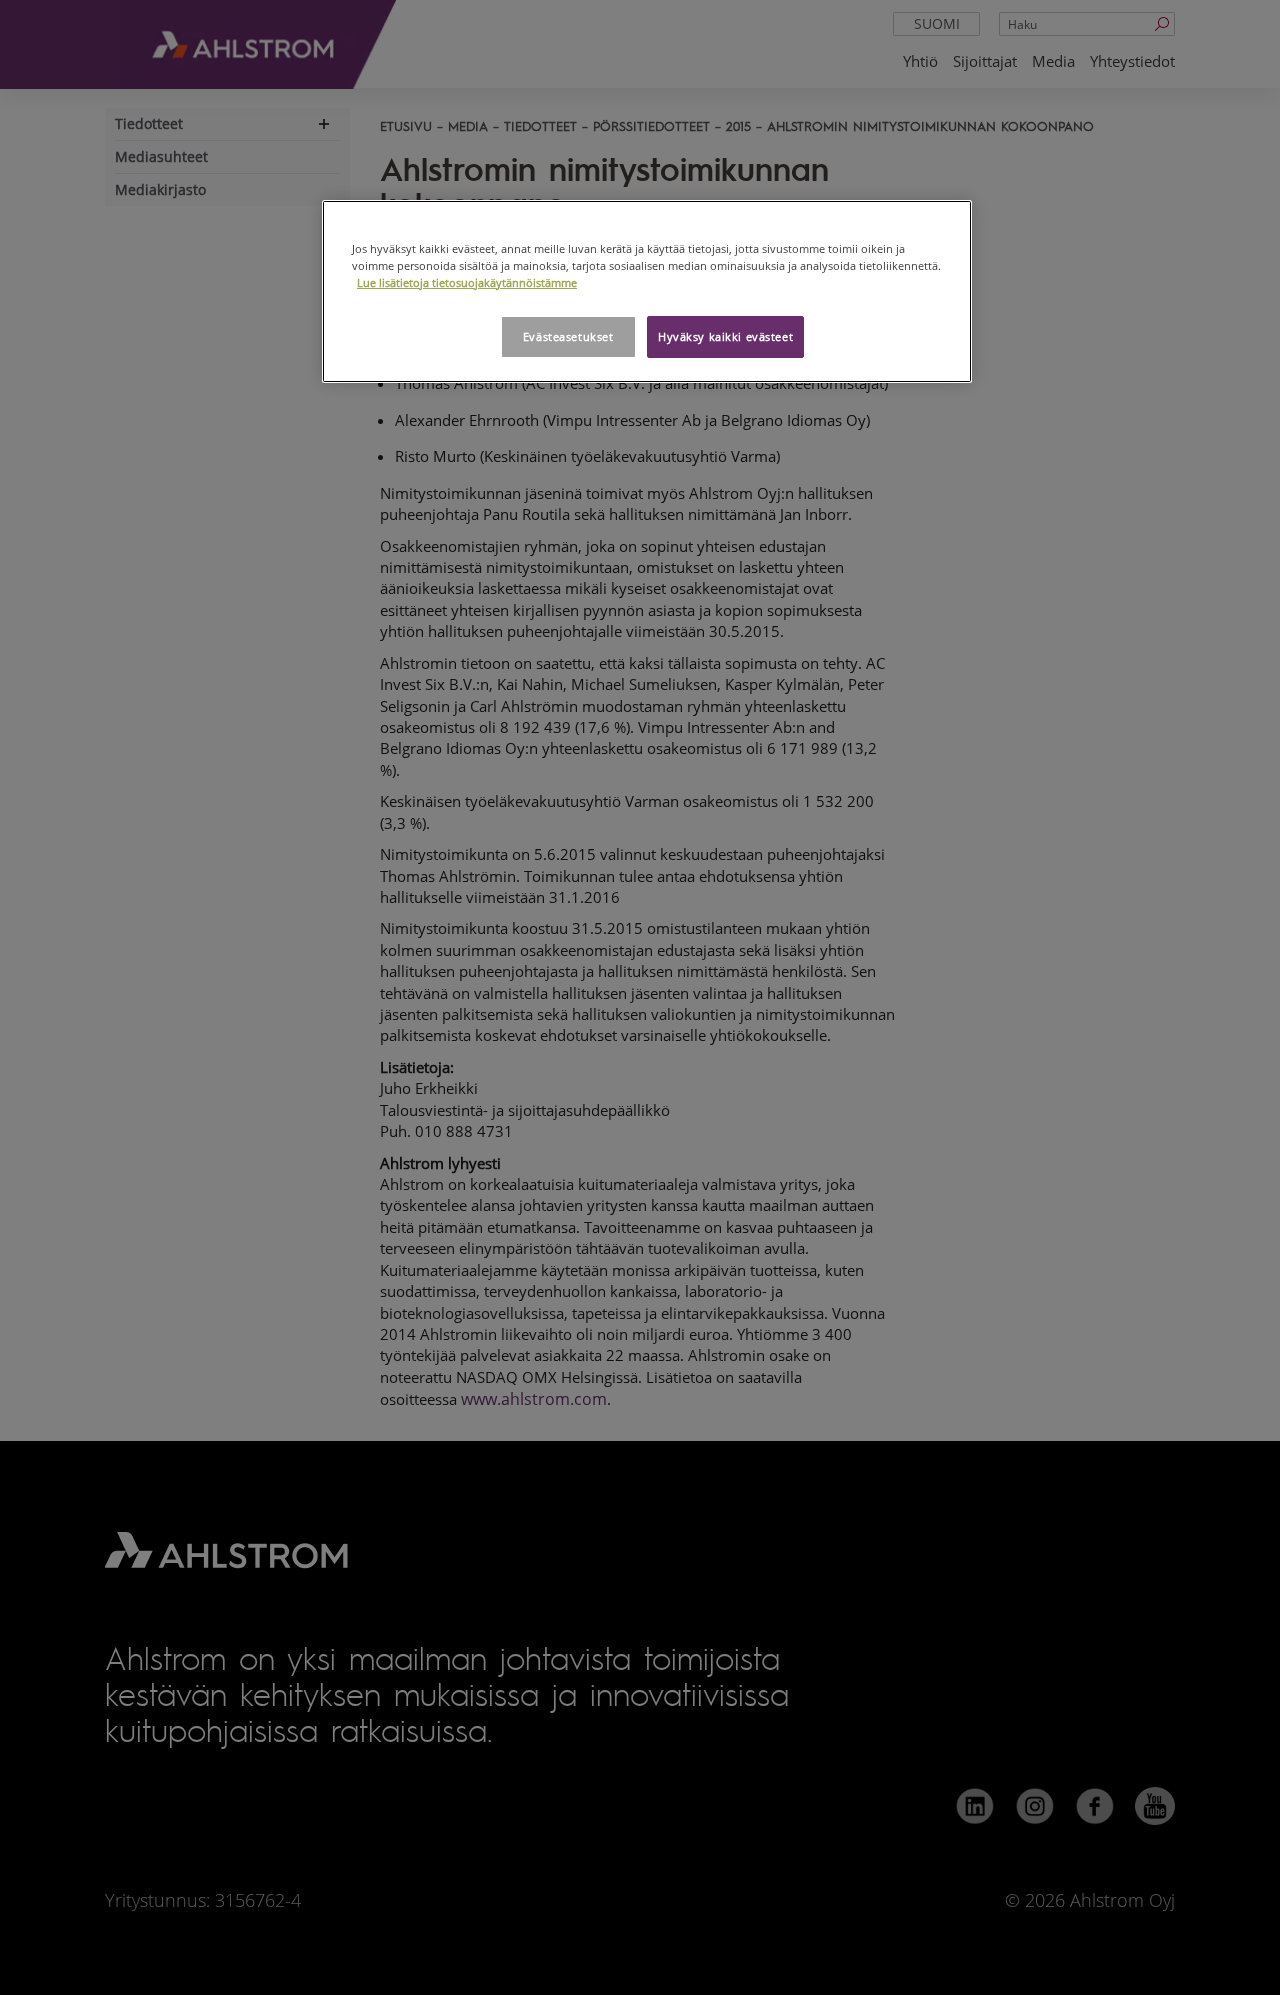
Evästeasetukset (568, 336)
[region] (647, 291)
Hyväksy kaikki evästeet (725, 336)
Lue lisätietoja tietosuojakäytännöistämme (467, 282)
